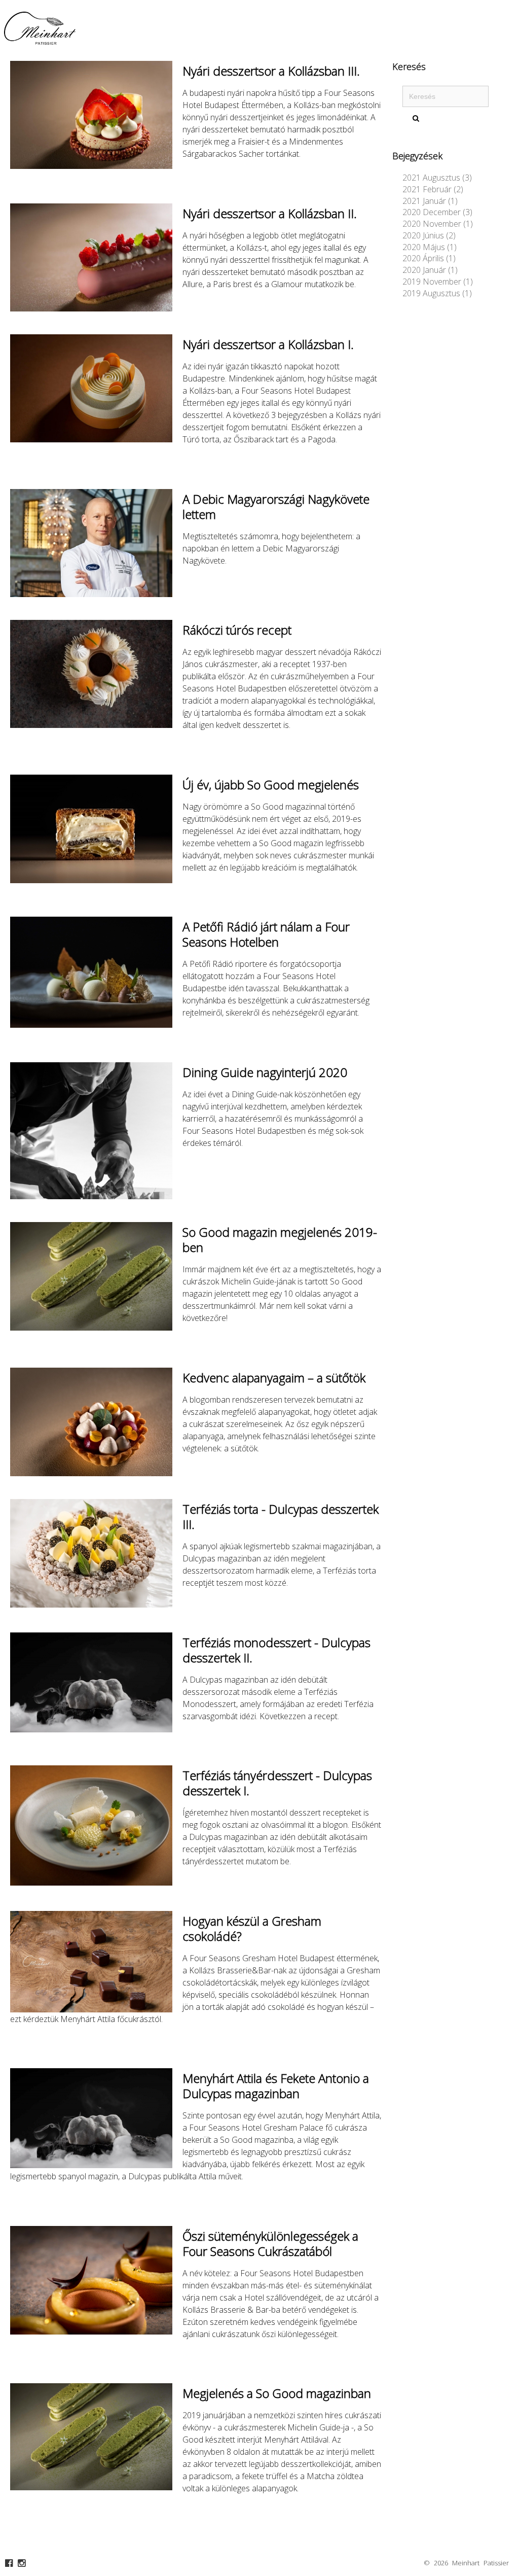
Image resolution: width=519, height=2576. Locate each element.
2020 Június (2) (429, 235)
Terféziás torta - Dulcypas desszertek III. (281, 1517)
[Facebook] (9, 2563)
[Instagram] (22, 2563)
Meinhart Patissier (480, 2563)
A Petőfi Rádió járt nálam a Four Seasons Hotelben (266, 934)
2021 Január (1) (430, 201)
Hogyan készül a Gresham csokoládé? (252, 1928)
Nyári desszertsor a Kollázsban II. (270, 213)
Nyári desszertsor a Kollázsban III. (271, 71)
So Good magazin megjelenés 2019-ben (280, 1240)
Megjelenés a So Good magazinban (277, 2393)
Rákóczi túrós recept (237, 630)
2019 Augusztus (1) (437, 293)
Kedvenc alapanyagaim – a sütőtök (274, 1378)
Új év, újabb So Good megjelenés (271, 785)
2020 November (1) (438, 224)
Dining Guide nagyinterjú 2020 (265, 1072)
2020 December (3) (437, 212)
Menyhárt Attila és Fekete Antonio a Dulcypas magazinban (276, 2086)
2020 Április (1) (429, 258)
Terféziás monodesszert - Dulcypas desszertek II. (276, 1650)
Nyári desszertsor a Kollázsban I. (268, 344)
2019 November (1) (438, 282)
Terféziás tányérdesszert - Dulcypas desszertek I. (277, 1783)
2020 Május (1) (430, 247)
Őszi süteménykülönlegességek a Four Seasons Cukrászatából (270, 2243)
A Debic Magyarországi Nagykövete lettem (276, 507)
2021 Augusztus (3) (437, 178)
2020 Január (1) (430, 270)
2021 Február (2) (433, 189)
